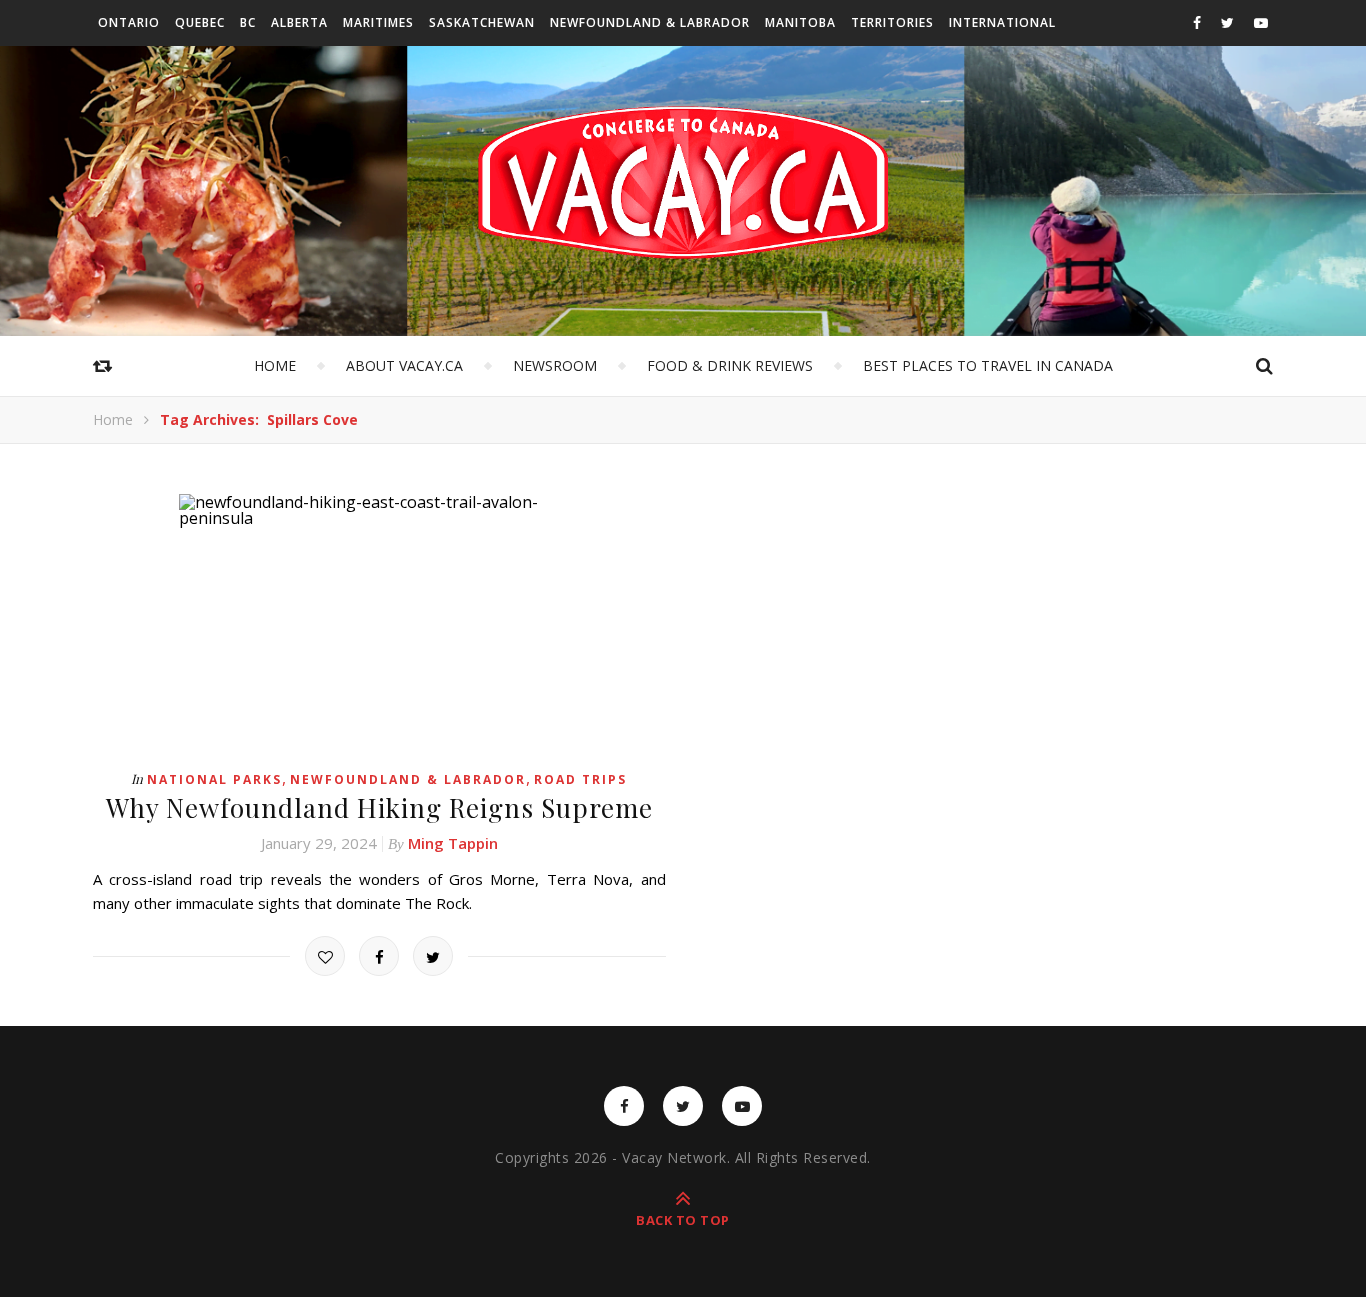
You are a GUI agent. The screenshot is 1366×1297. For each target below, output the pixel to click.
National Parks (214, 779)
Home (275, 365)
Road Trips (580, 779)
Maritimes (378, 22)
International (1002, 22)
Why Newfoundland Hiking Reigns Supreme (379, 807)
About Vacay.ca (404, 365)
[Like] (325, 956)
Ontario (129, 22)
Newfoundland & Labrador (650, 22)
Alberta (299, 22)
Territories (892, 22)
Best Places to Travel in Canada (988, 365)
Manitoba (800, 22)
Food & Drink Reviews (730, 365)
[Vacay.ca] (683, 182)
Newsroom (555, 365)
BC (248, 22)
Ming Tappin (453, 843)
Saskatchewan (482, 22)
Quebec (200, 22)
